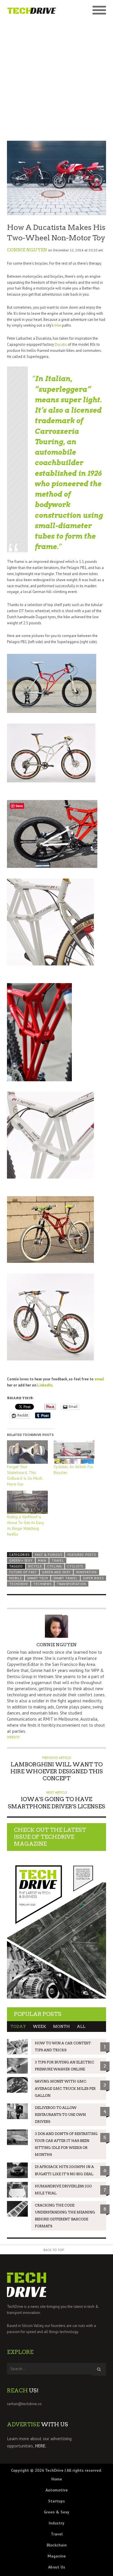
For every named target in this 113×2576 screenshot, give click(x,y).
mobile (16, 1578)
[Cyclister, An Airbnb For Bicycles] (74, 1452)
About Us (57, 2567)
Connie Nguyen (27, 250)
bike (58, 325)
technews (42, 1584)
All (81, 2027)
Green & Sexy (57, 2512)
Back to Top (54, 2250)
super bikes (93, 1578)
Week (39, 2027)
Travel (58, 1560)
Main (42, 1560)
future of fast (23, 1572)
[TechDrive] (32, 10)
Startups (57, 2501)
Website (13, 1737)
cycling (55, 1566)
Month (61, 2027)
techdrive (19, 1584)
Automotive (57, 2490)
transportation (71, 1584)
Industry (57, 2523)
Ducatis (61, 344)
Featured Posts (82, 1555)
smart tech (38, 1578)
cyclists (75, 1566)
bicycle (35, 1566)
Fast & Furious (49, 1555)
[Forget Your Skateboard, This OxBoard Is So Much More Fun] (27, 1452)
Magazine (57, 2556)
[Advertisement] (57, 77)
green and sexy (56, 1572)
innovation (86, 1572)
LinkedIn (44, 1385)
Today (18, 2027)
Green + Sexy (21, 1560)
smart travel (65, 1578)
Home (57, 2479)
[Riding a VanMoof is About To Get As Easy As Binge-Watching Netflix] (27, 1502)
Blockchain (57, 2545)
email (99, 1379)
